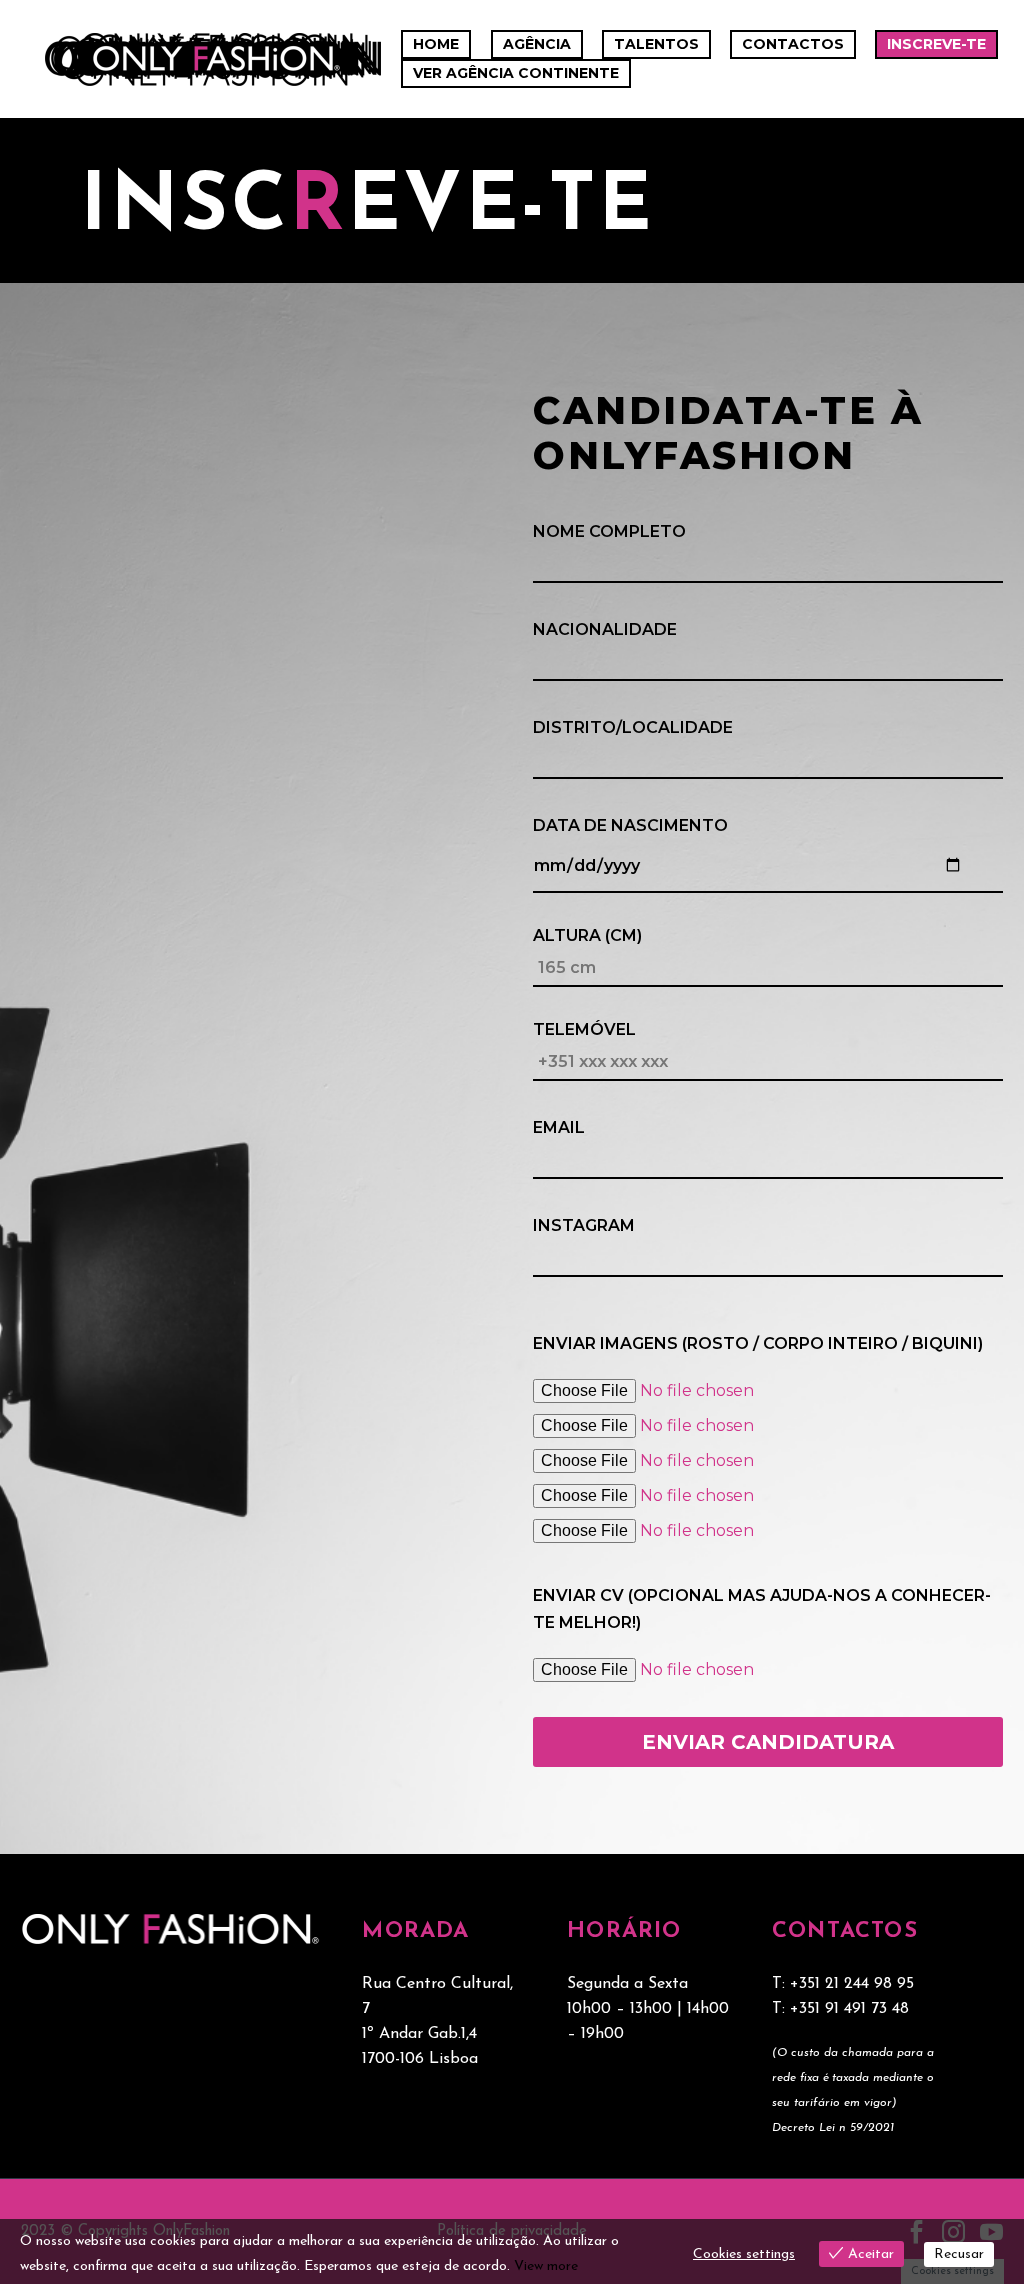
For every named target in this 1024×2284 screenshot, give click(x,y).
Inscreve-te (936, 44)
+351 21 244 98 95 (852, 1984)
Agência (537, 44)
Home (436, 44)
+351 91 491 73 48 (849, 2009)
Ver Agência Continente (516, 73)
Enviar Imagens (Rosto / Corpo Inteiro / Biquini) (758, 1343)
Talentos (656, 44)
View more (546, 2266)
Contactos (793, 44)
